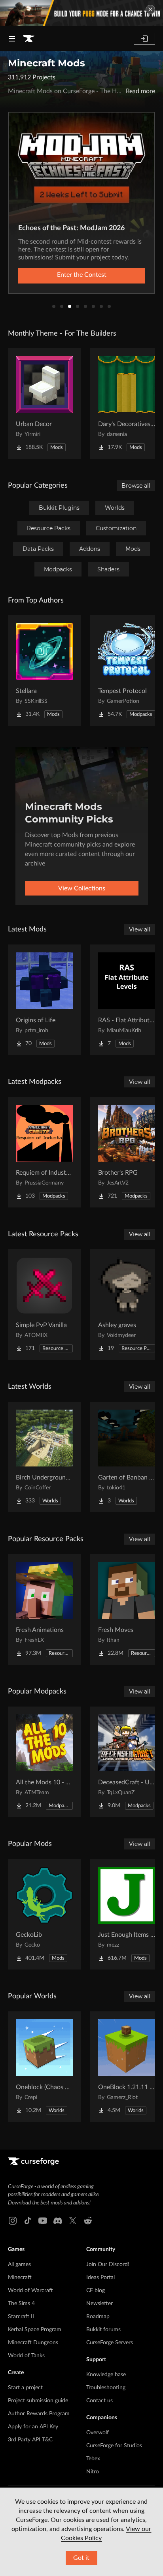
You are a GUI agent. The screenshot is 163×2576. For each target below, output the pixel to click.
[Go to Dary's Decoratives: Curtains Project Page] (127, 404)
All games (19, 2264)
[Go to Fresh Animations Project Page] (44, 1609)
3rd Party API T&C (30, 2440)
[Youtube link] (43, 2221)
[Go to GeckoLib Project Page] (44, 1914)
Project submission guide (38, 2401)
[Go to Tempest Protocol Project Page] (127, 670)
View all (140, 929)
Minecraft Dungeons (33, 2343)
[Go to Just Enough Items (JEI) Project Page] (127, 1914)
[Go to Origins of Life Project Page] (44, 1000)
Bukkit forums (103, 2330)
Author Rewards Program (39, 2414)
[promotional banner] (81, 13)
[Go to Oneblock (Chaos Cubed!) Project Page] (44, 2067)
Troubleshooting (106, 2388)
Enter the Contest (82, 275)
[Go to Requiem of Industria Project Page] (44, 1152)
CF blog (96, 2291)
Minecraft (20, 2277)
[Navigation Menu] (12, 39)
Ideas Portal (100, 2277)
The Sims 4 (21, 2304)
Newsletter (100, 2304)
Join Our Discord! (108, 2264)
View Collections (82, 888)
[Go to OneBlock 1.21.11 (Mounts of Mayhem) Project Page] (127, 2067)
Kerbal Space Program (35, 2330)
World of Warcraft (30, 2291)
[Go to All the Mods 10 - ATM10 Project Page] (44, 1762)
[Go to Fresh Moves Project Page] (127, 1609)
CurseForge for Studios (114, 2446)
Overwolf (98, 2433)
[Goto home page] (28, 39)
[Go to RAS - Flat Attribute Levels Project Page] (127, 1000)
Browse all (136, 486)
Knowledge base (106, 2375)
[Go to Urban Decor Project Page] (44, 404)
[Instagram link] (13, 2221)
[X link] (73, 2221)
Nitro (93, 2472)
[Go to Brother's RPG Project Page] (127, 1152)
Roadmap (98, 2317)
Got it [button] (81, 2558)
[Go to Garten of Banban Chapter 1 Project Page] (127, 1457)
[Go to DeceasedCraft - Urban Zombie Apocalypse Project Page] (127, 1762)
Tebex (93, 2459)
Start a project (25, 2388)
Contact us (100, 2401)
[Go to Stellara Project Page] (44, 670)
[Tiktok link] (28, 2221)
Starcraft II (21, 2317)
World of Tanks (26, 2356)
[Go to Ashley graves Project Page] (127, 1305)
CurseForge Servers (110, 2343)
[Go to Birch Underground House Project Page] (44, 1457)
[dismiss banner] (150, 9)
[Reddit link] (88, 2221)
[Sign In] (144, 39)
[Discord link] (58, 2221)
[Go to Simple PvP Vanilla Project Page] (44, 1305)
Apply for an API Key (33, 2427)
